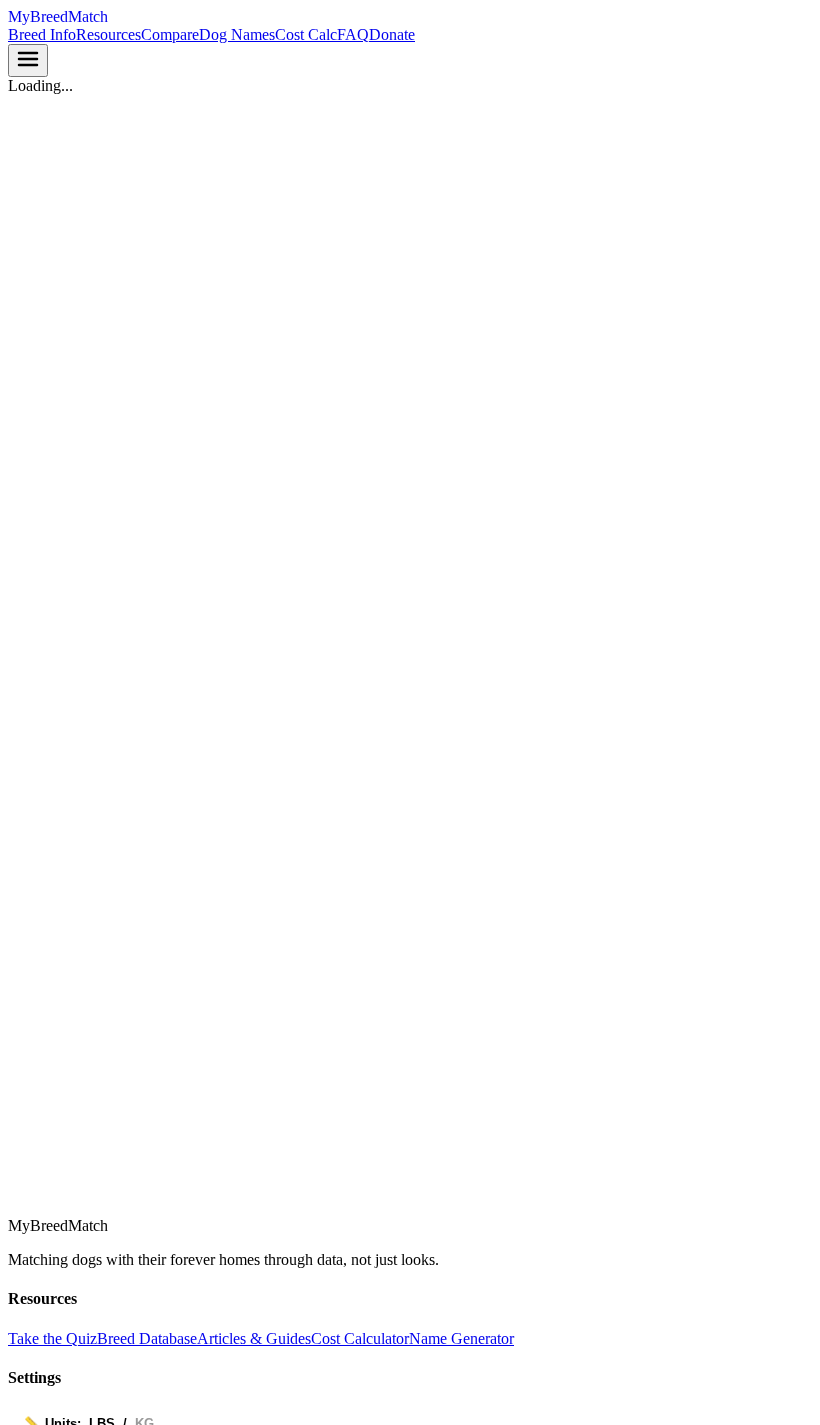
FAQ (353, 34)
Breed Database (147, 1338)
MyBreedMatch (58, 16)
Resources (108, 34)
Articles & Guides (254, 1338)
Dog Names (237, 34)
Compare (170, 34)
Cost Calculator (360, 1338)
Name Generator (461, 1338)
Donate (392, 34)
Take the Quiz (52, 1338)
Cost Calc (306, 34)
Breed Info (42, 34)
